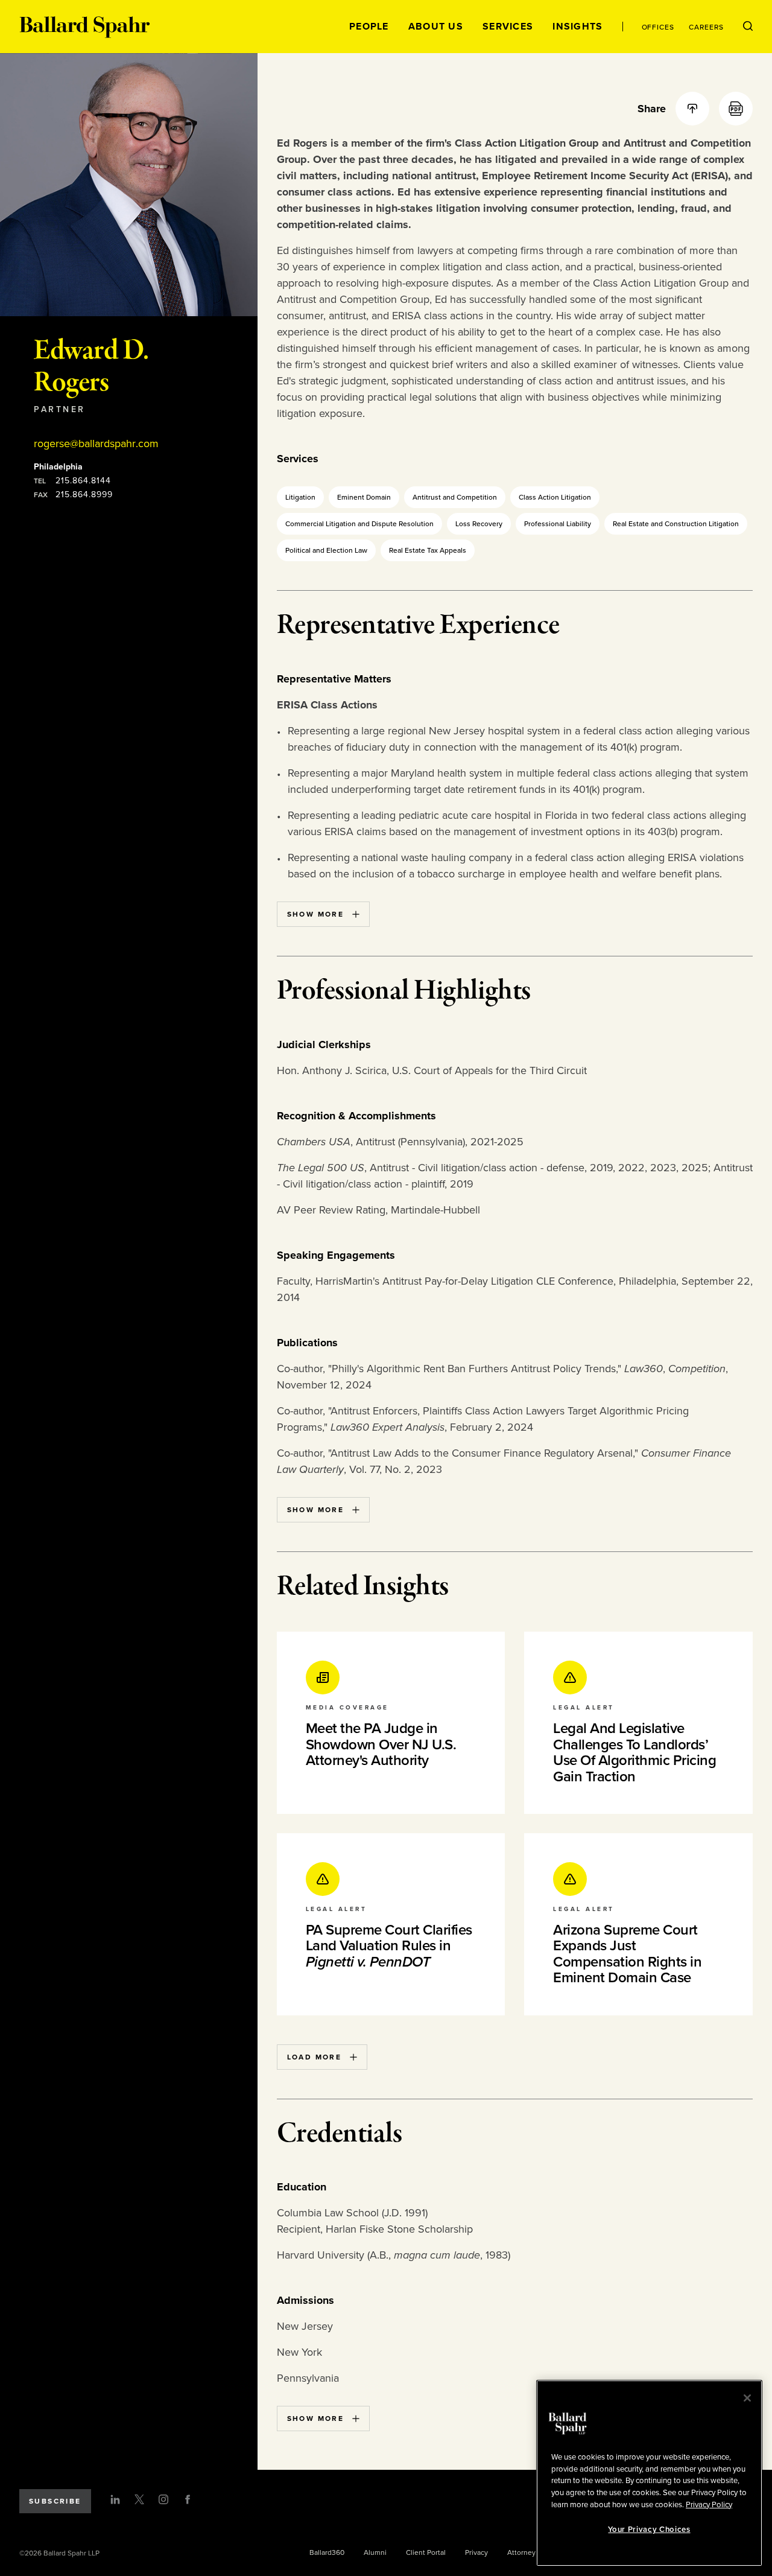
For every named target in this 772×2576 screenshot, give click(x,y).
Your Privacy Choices (649, 2530)
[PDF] (736, 109)
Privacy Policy (709, 2504)
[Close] (747, 2398)
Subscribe (55, 2501)
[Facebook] (188, 2499)
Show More (316, 914)
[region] (649, 2473)
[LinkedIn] (115, 2499)
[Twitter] (139, 2499)
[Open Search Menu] (748, 27)
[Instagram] (163, 2499)
